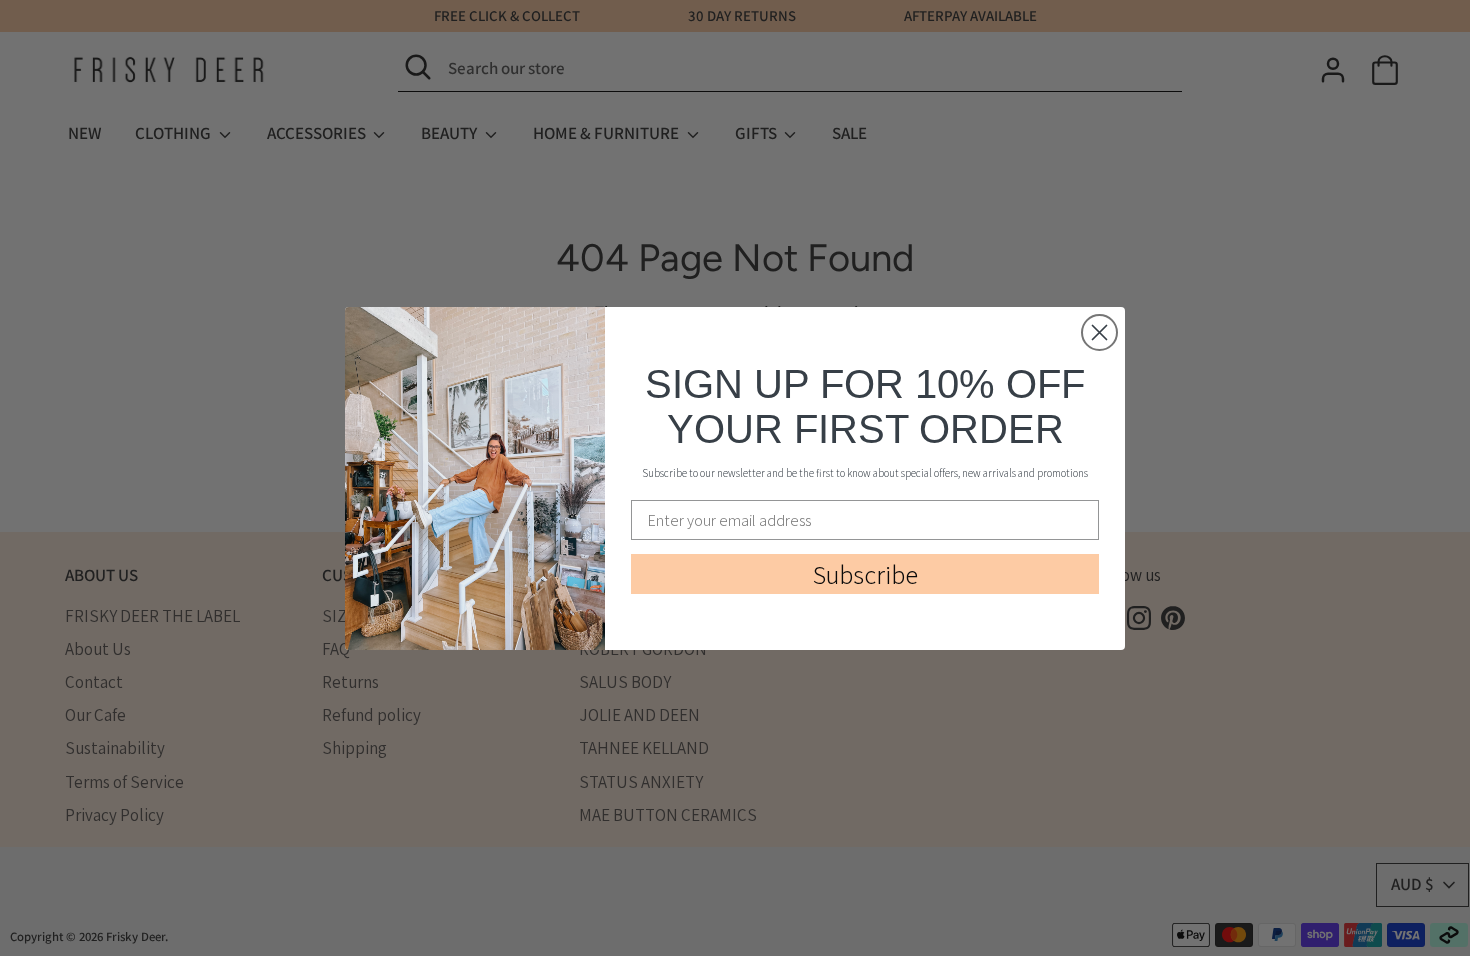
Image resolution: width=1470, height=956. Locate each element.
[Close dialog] (1099, 332)
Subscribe (865, 574)
